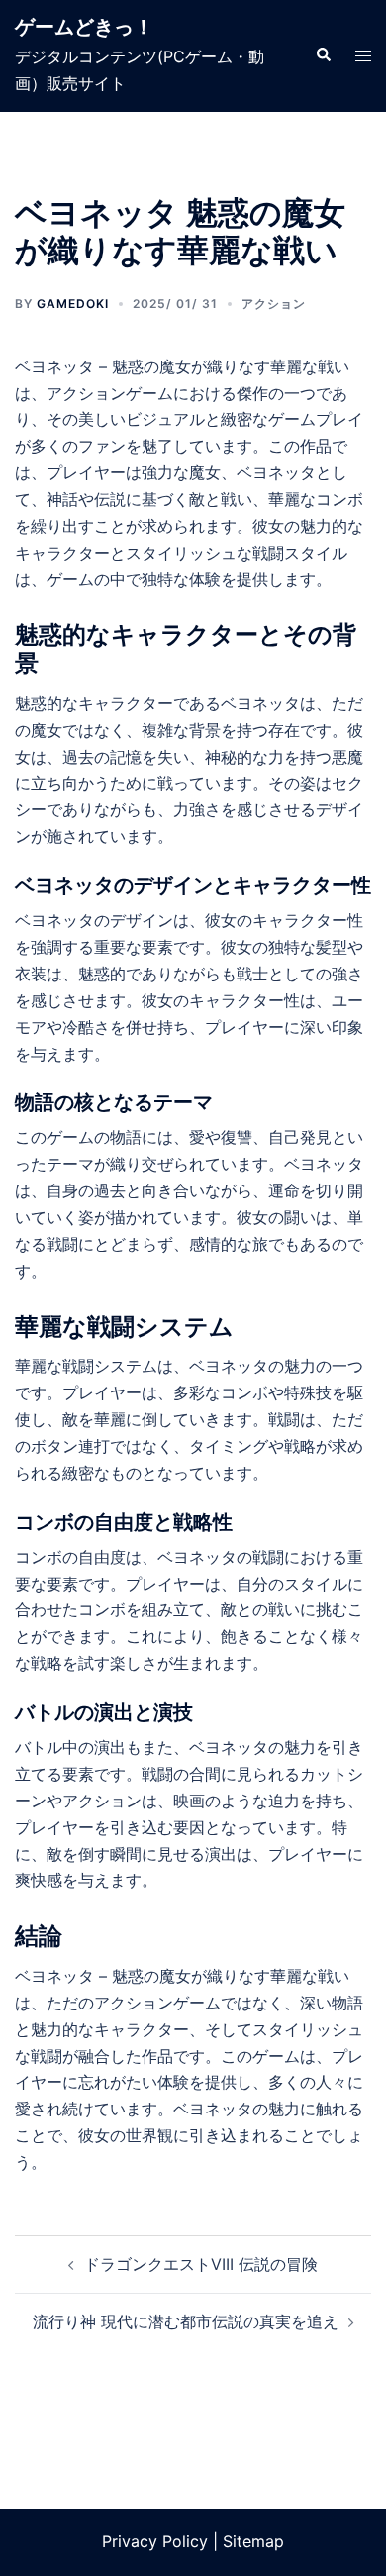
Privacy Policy (155, 2541)
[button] (323, 55)
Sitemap (253, 2541)
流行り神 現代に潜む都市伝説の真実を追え (186, 2321)
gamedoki (73, 304)
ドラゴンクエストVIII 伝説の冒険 (201, 2264)
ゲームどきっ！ (84, 27)
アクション (274, 304)
